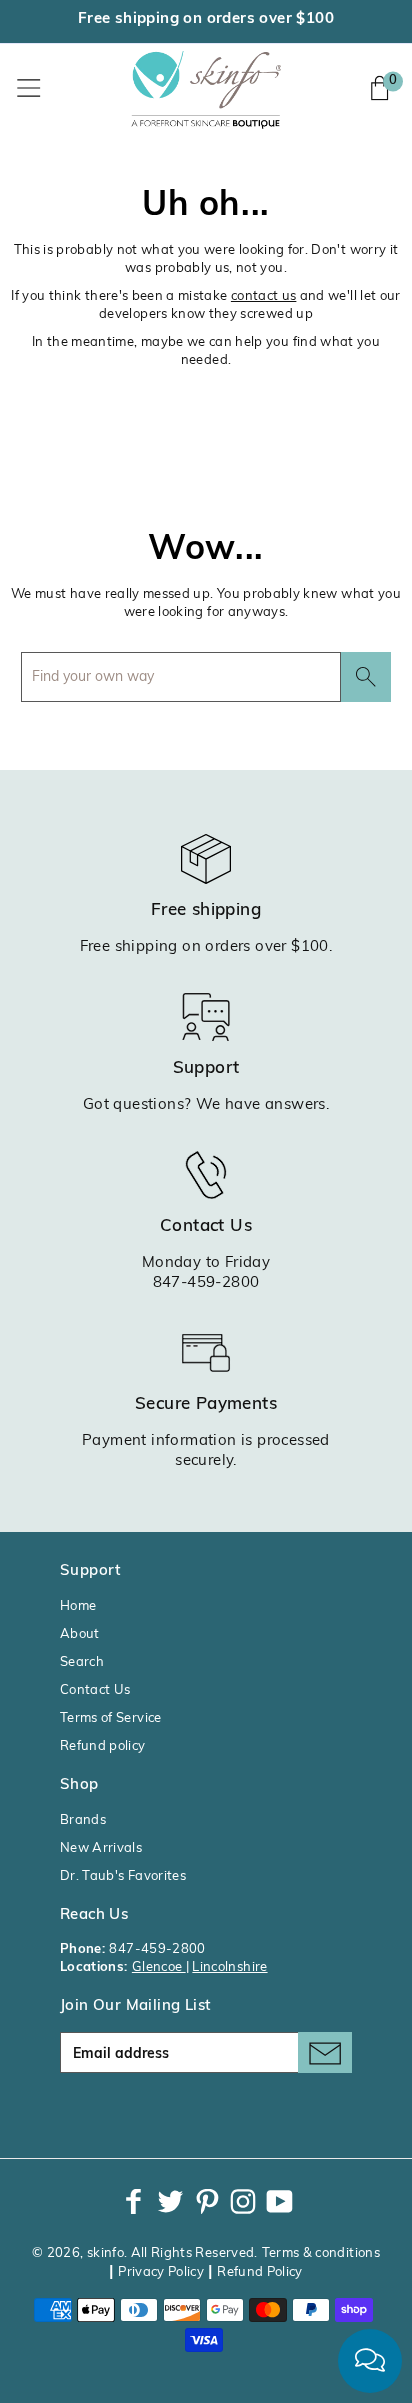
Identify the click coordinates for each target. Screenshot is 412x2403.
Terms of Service (111, 1718)
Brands (83, 1820)
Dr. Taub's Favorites (123, 1876)
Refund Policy (260, 2272)
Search (82, 1662)
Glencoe (159, 1967)
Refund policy (103, 1746)
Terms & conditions (321, 2253)
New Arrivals (101, 1848)
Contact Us (95, 1690)
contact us (264, 296)
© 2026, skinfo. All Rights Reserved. (145, 2253)
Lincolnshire (229, 1967)
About (80, 1634)
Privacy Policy (161, 2272)
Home (78, 1606)
